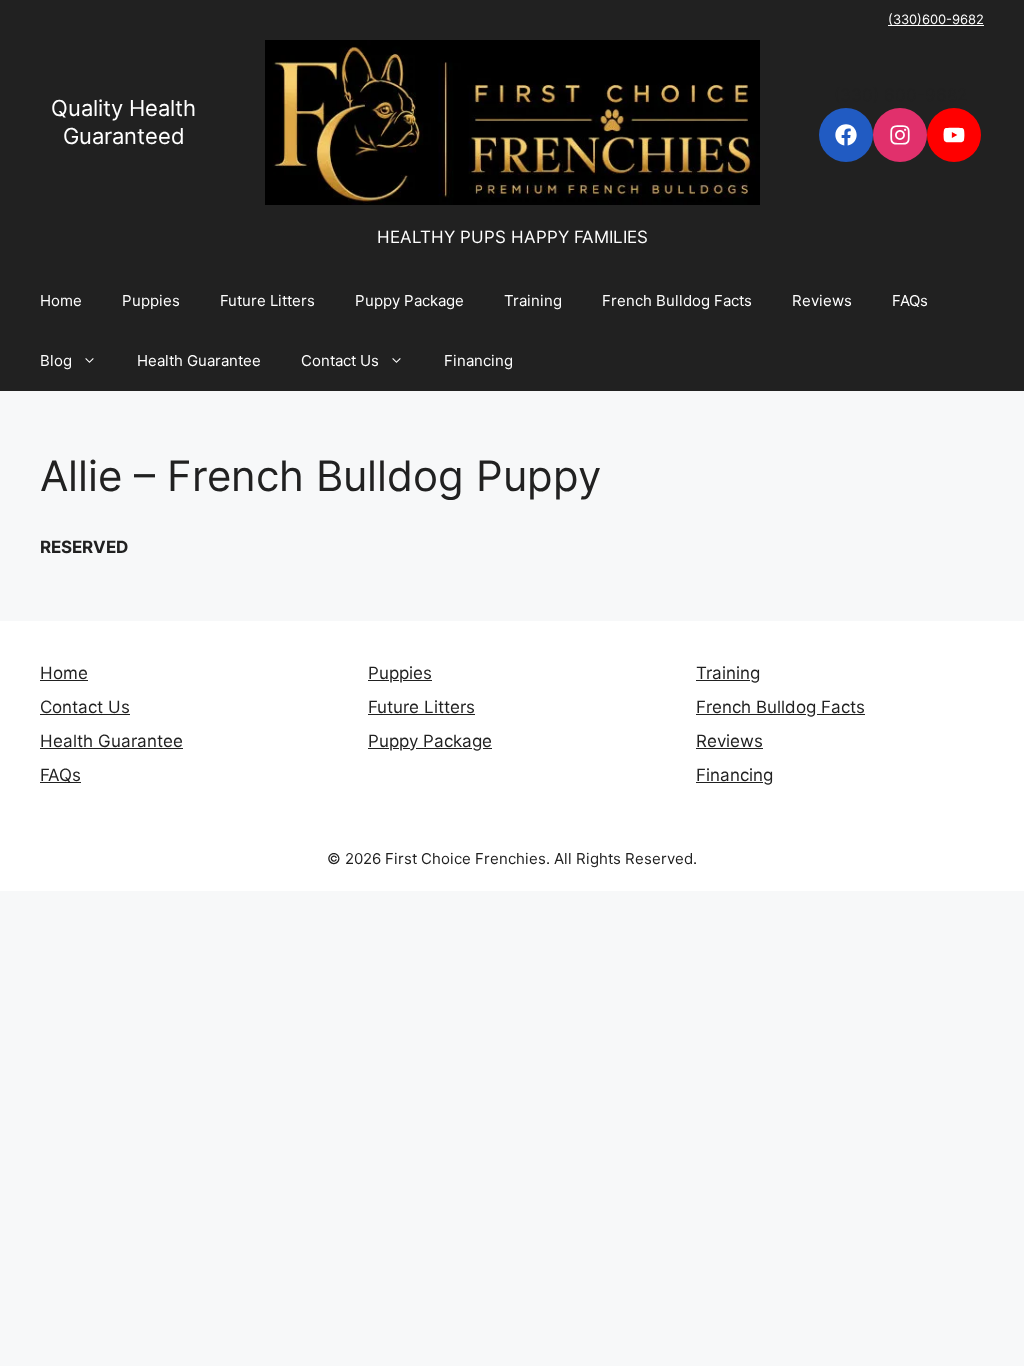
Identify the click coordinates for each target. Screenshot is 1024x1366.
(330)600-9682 (936, 19)
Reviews (822, 300)
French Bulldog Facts (677, 300)
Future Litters (267, 300)
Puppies (151, 300)
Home (61, 300)
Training (533, 300)
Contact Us (340, 360)
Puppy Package (409, 300)
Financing (478, 360)
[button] (94, 361)
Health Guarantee (199, 360)
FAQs (910, 300)
